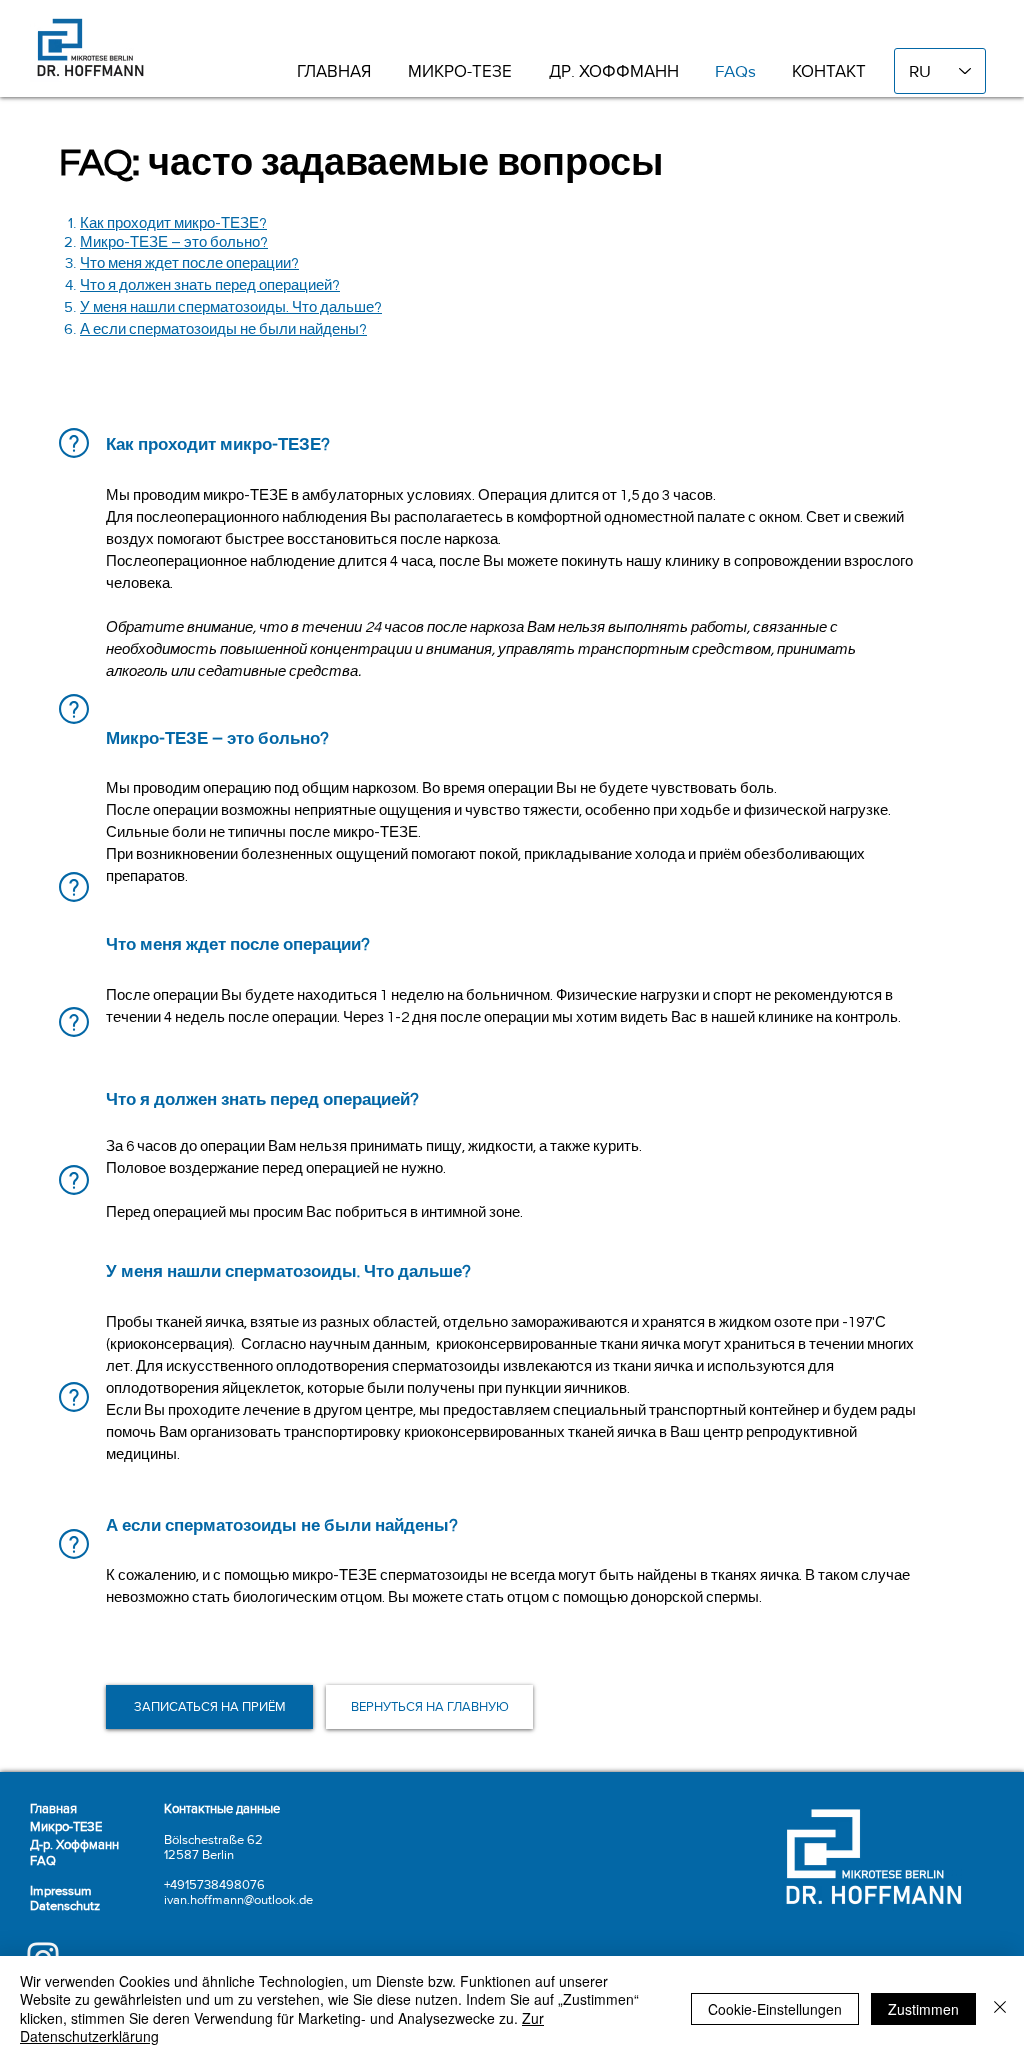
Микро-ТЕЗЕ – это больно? (174, 242)
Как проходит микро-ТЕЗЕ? (173, 223)
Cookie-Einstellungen (775, 2009)
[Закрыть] (1000, 2008)
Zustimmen (923, 2009)
